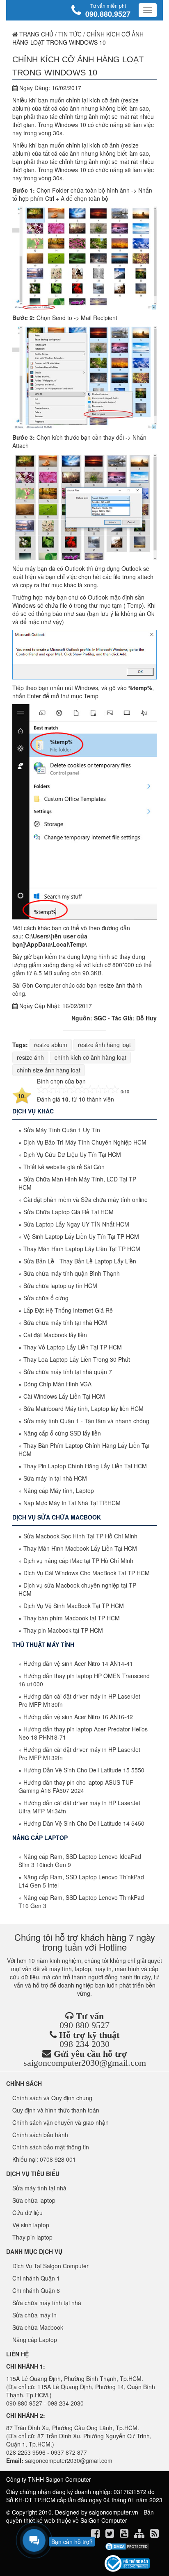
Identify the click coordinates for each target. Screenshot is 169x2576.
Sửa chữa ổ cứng (46, 1298)
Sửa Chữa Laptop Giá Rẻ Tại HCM (69, 1212)
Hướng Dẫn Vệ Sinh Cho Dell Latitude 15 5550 (84, 1770)
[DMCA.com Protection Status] (127, 2546)
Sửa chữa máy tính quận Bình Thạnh (72, 1273)
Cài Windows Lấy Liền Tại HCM (64, 1396)
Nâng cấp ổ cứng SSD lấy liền (62, 1433)
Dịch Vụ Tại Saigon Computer (50, 2266)
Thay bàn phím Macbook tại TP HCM (72, 1618)
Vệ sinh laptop (31, 2225)
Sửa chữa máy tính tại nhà (47, 2303)
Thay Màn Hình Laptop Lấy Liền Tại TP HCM (82, 1249)
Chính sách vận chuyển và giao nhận (61, 2122)
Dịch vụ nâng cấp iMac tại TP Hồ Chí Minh (78, 1561)
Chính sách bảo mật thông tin (51, 2147)
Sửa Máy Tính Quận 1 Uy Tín (62, 1130)
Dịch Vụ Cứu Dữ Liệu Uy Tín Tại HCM (72, 1154)
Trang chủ (35, 34)
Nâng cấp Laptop (35, 2340)
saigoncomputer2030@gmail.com (85, 2063)
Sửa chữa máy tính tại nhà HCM (65, 1322)
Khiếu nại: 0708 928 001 (44, 2159)
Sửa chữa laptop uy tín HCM (60, 1286)
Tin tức (70, 34)
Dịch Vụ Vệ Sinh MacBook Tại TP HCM (74, 1606)
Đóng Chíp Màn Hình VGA (57, 1384)
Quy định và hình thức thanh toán (56, 2110)
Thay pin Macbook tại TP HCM (63, 1630)
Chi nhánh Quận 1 (36, 2278)
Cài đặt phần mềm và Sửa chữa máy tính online (86, 1199)
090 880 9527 (84, 2025)
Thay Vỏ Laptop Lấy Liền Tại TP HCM (73, 1347)
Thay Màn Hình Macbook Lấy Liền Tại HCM (80, 1548)
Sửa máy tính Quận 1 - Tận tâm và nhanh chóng (86, 1421)
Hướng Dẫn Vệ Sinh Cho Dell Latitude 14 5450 (84, 1823)
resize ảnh (30, 1057)
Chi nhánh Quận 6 (36, 2290)
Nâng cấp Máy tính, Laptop (59, 1490)
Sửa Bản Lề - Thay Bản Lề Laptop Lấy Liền (80, 1261)
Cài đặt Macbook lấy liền (55, 1335)
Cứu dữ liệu (27, 2213)
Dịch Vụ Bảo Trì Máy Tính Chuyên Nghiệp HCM (85, 1142)
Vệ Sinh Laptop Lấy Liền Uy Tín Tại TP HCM (81, 1236)
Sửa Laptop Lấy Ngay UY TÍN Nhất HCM (76, 1224)
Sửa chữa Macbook (38, 2327)
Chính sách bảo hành (40, 2135)
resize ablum (51, 1045)
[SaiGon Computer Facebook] (96, 2535)
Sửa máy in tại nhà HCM (55, 1478)
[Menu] (148, 10)
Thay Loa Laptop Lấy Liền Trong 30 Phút (77, 1359)
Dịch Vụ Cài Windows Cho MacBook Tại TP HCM (87, 1573)
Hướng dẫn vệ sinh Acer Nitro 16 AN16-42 (78, 1717)
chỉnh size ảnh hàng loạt (49, 1070)
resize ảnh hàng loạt (104, 1045)
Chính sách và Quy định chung (52, 2098)
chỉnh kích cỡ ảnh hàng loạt (90, 1057)
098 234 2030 (84, 2044)
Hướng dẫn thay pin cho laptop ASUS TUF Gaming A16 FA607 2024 (76, 1786)
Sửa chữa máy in (34, 2315)
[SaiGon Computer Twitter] (111, 2535)
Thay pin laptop (32, 2237)
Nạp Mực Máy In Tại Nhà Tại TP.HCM (72, 1503)
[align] (140, 2535)
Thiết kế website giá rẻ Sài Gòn (64, 1167)
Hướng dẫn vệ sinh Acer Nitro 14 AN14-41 (78, 1663)
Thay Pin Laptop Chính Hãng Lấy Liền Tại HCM (85, 1466)
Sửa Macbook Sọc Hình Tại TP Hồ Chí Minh (80, 1536)
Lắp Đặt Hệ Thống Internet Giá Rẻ (68, 1310)
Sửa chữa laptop (34, 2200)
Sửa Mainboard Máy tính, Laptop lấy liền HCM (83, 1408)
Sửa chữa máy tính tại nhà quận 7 (68, 1372)
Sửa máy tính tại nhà (39, 2188)
